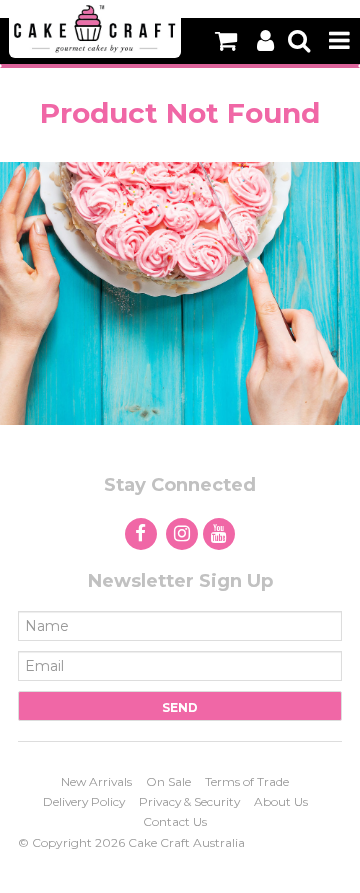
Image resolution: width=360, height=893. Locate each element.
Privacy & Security (189, 801)
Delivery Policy (84, 801)
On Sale (168, 781)
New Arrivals (96, 781)
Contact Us (175, 821)
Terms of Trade (247, 781)
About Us (281, 801)
